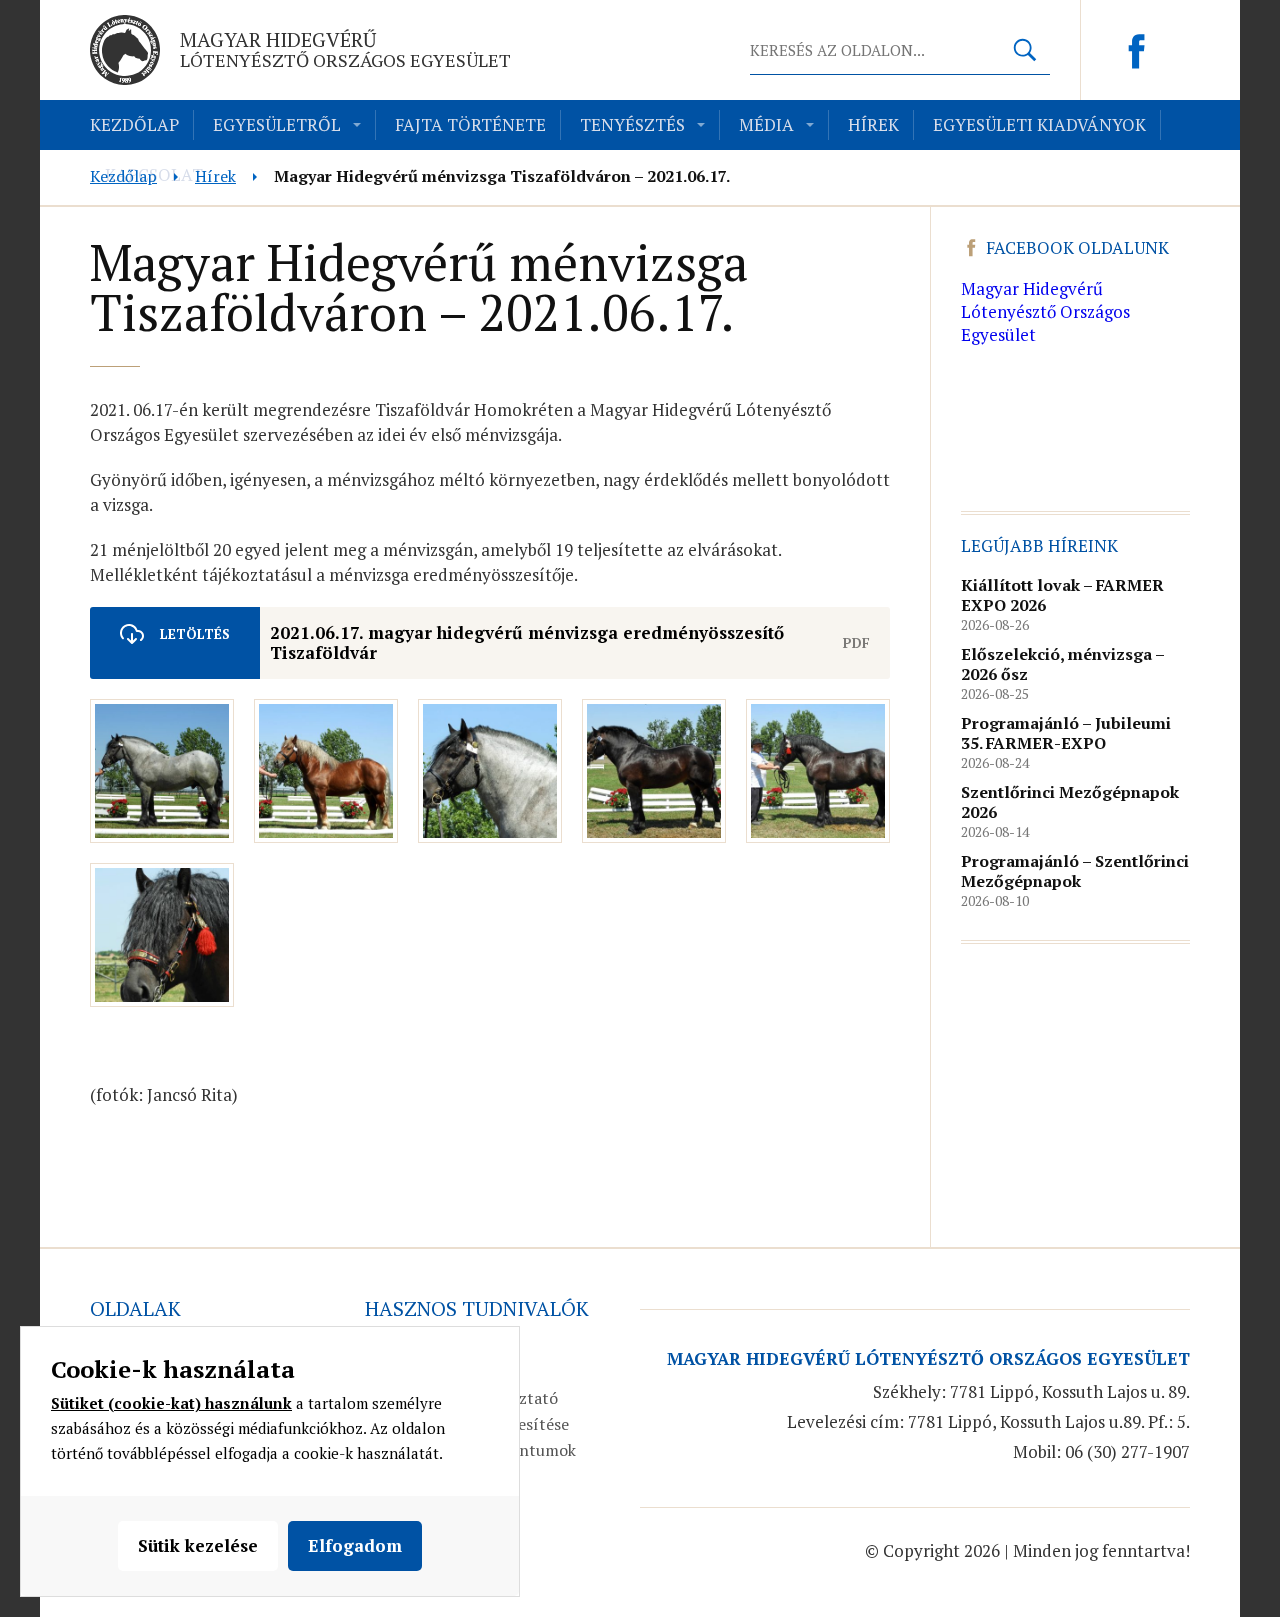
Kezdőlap (134, 124)
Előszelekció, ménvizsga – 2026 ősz (1062, 664)
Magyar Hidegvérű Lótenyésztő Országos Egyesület (1045, 311)
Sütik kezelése (198, 1545)
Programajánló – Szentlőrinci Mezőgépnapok (1075, 871)
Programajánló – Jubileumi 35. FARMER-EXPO (1066, 733)
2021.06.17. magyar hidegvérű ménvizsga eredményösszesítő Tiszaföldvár (527, 642)
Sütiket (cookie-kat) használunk (171, 1403)
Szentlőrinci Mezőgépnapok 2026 (1070, 802)
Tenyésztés (632, 124)
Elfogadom (355, 1545)
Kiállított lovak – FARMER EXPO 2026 (1062, 595)
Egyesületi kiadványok (1039, 124)
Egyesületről (277, 124)
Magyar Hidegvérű (345, 49)
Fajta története (470, 124)
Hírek (873, 124)
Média (766, 124)
